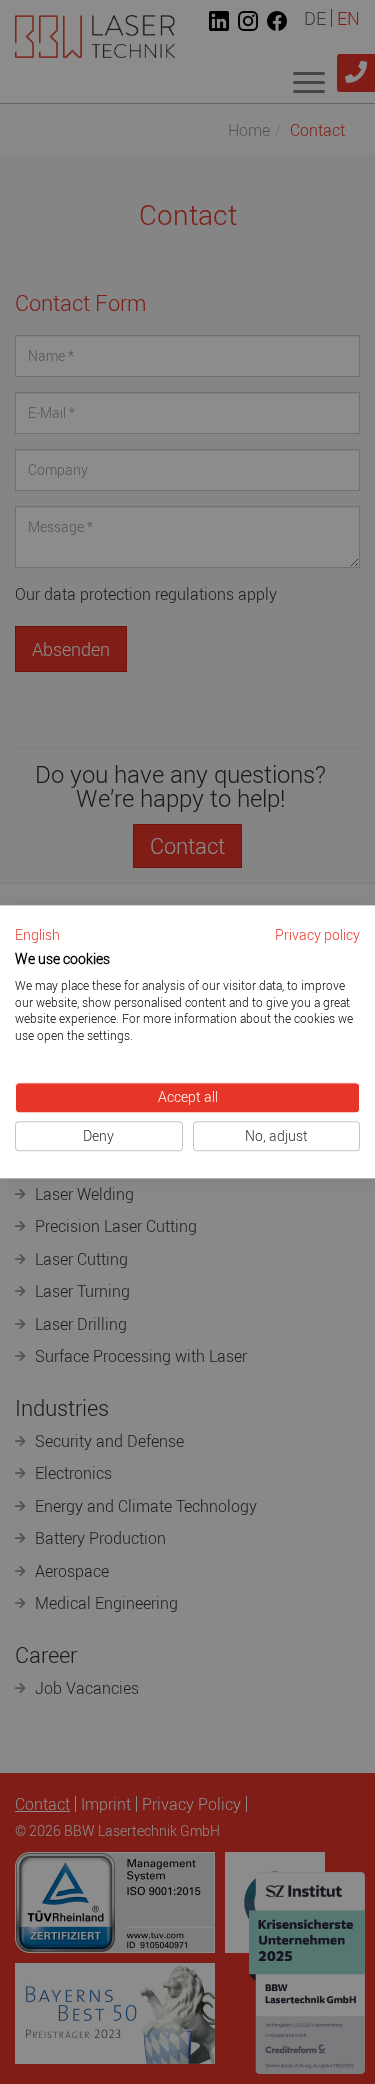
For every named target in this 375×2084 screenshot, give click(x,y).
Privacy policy (317, 935)
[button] (37, 936)
